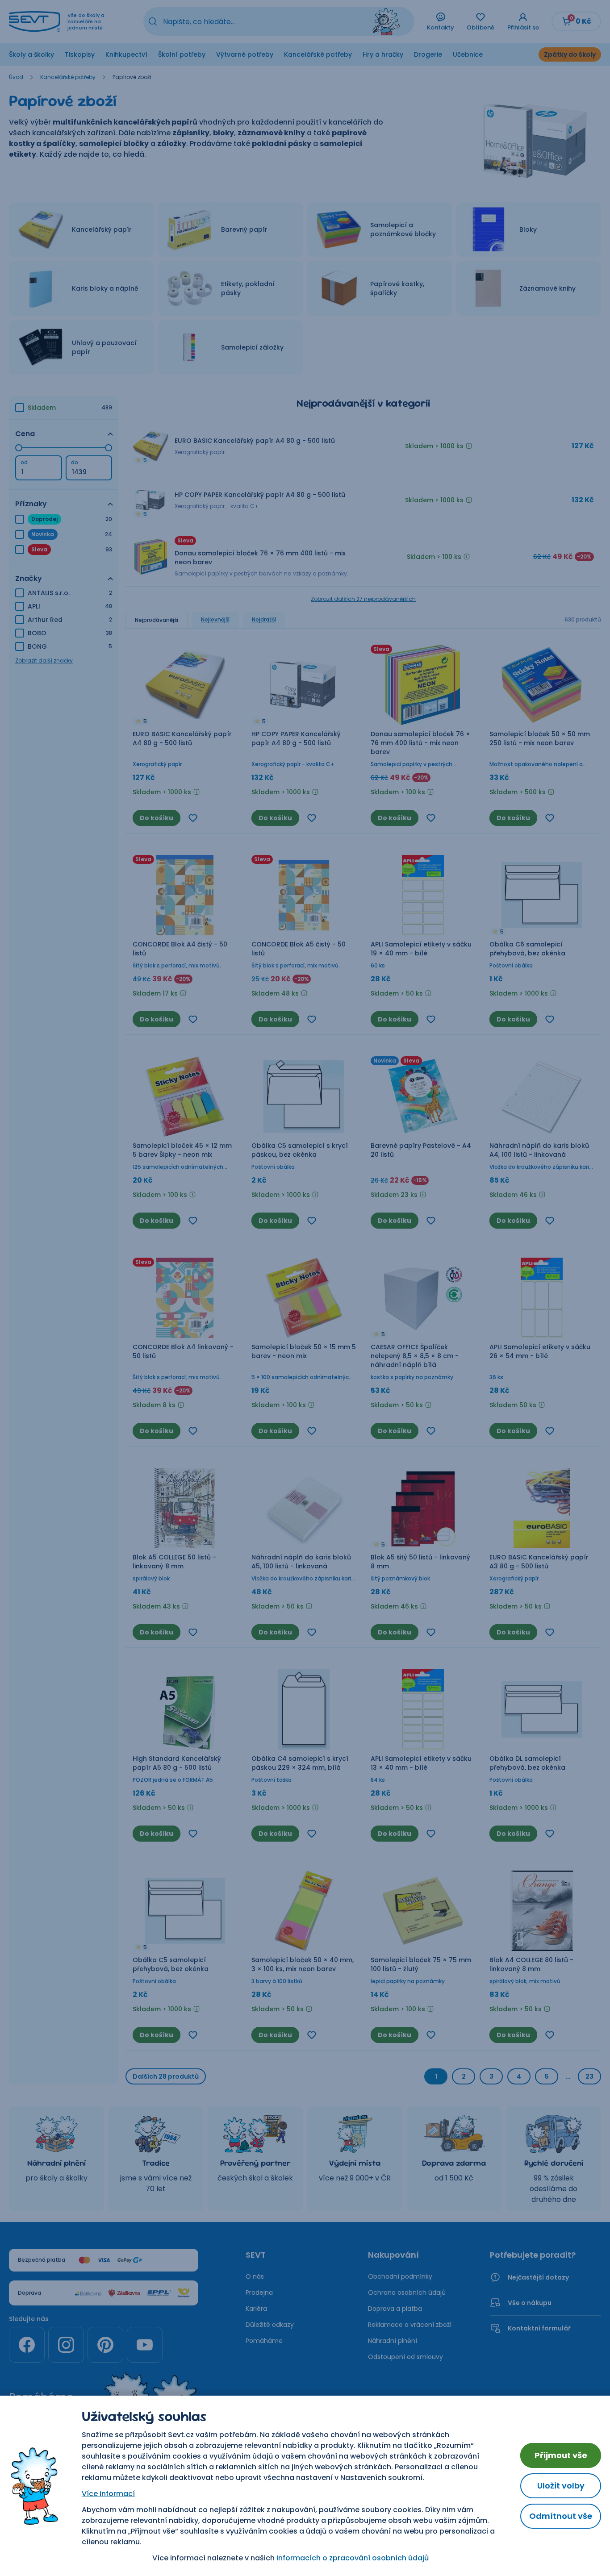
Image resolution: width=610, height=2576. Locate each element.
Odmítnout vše (561, 2516)
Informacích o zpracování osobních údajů (353, 2558)
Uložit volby (561, 2486)
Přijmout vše (561, 2455)
